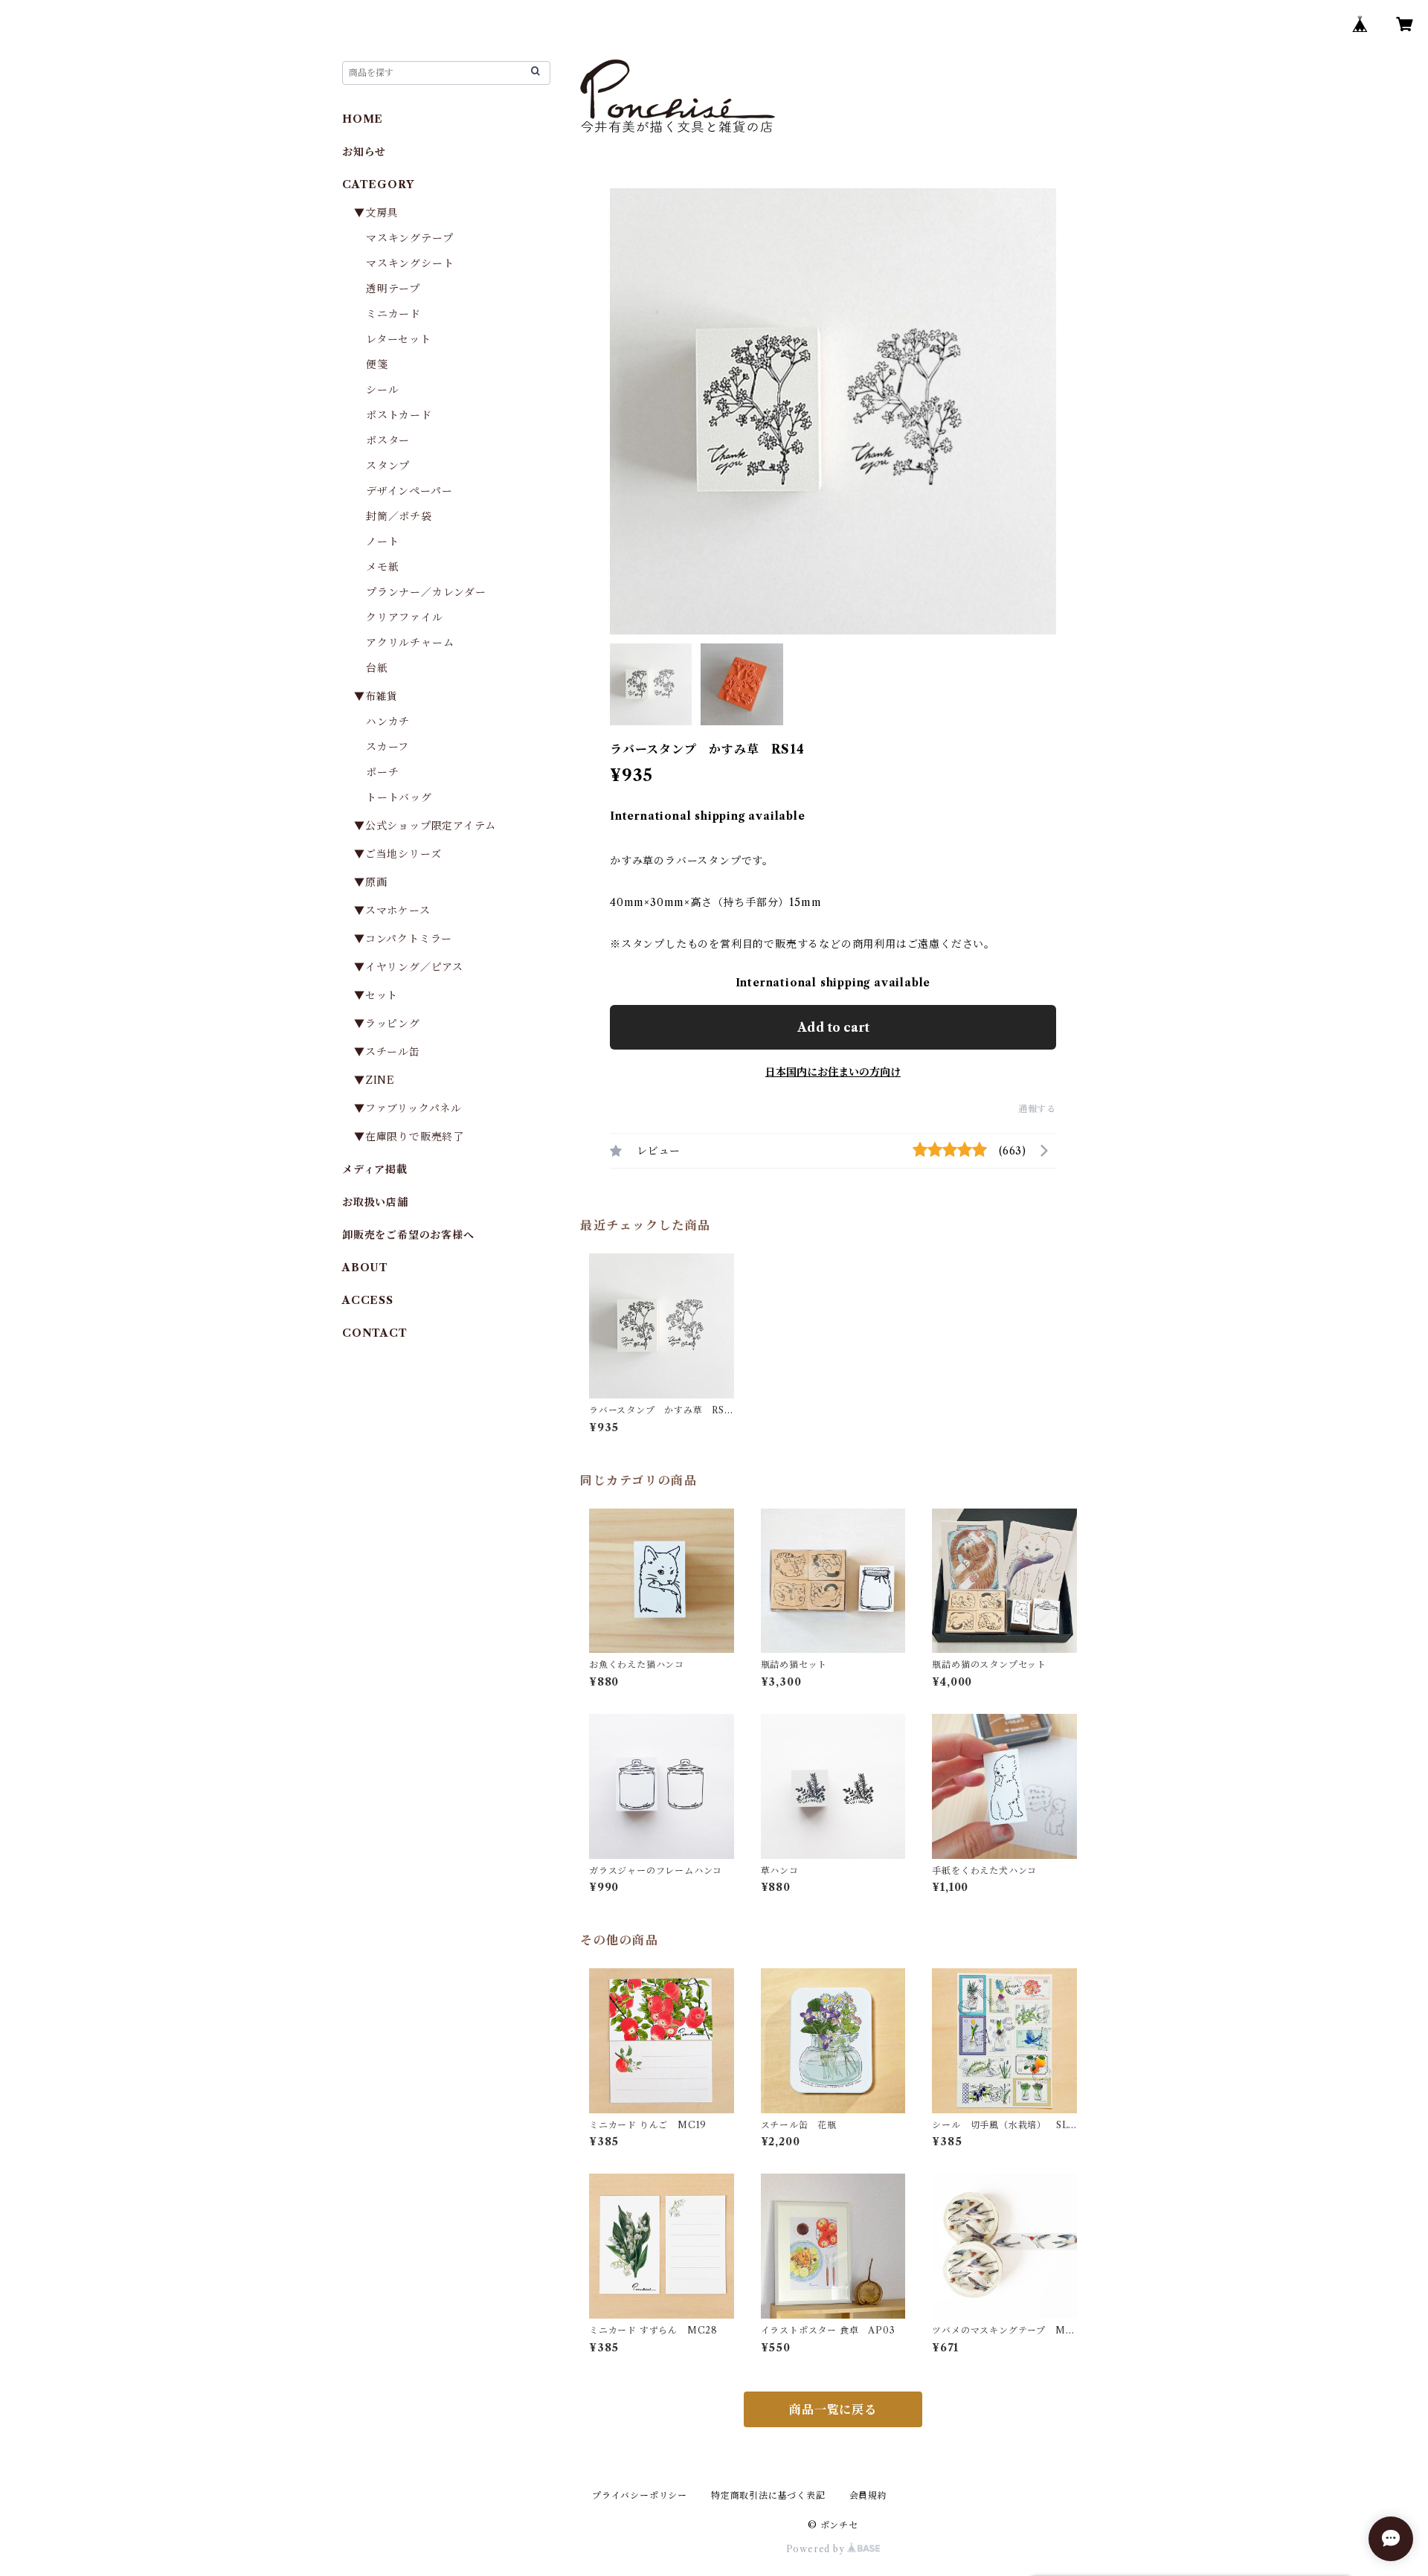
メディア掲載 (375, 1169)
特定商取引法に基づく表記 (768, 2495)
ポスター (388, 440)
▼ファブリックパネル (408, 1108)
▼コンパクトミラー (403, 939)
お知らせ (364, 152)
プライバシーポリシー (640, 2495)
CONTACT (375, 1333)
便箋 (377, 364)
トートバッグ (399, 797)
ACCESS (368, 1300)
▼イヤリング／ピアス (409, 967)
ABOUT (365, 1268)
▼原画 (370, 882)
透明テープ (393, 289)
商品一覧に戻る (833, 2409)
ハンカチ (388, 722)
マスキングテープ (409, 238)
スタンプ (393, 466)
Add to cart (833, 1027)
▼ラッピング (387, 1024)
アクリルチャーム (410, 643)
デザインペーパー (409, 491)
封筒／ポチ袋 (399, 516)
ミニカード (393, 314)
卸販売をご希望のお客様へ (408, 1235)
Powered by (817, 2549)
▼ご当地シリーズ (398, 854)
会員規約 (868, 2495)
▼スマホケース (392, 910)
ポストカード (399, 415)
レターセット (399, 339)
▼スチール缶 (387, 1052)
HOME (363, 119)
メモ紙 (382, 567)
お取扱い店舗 (375, 1202)
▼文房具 (382, 213)
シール (382, 390)
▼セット (376, 995)
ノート (382, 542)
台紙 (377, 668)
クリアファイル (405, 617)
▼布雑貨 (376, 696)
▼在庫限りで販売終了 (409, 1137)
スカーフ (387, 747)
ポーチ (382, 772)
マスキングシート (410, 263)
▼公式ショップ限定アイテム (425, 826)
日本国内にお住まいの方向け (833, 1072)
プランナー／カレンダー (426, 592)
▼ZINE (374, 1080)
